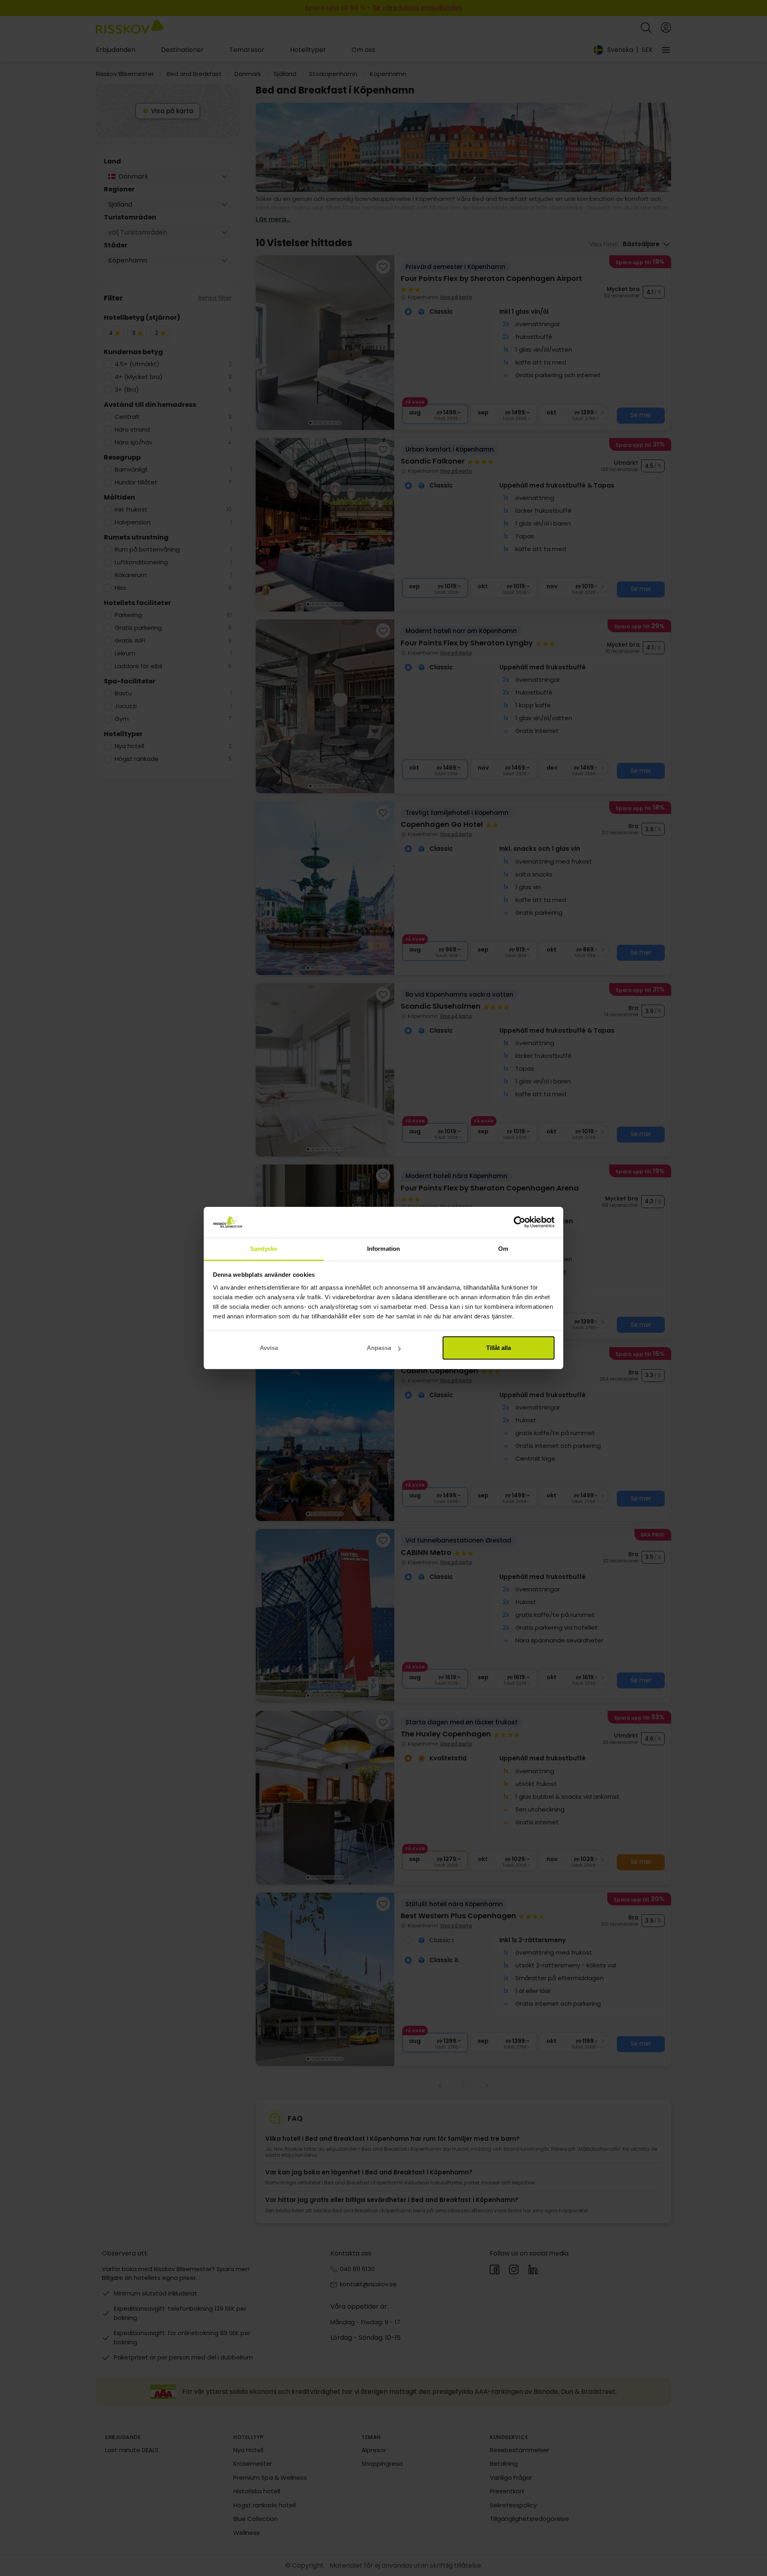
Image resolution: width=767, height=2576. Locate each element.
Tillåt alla (499, 1348)
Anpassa (379, 1348)
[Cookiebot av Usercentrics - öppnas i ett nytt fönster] (520, 1222)
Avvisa (269, 1348)
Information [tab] (383, 1249)
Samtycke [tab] (264, 1249)
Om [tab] (503, 1249)
